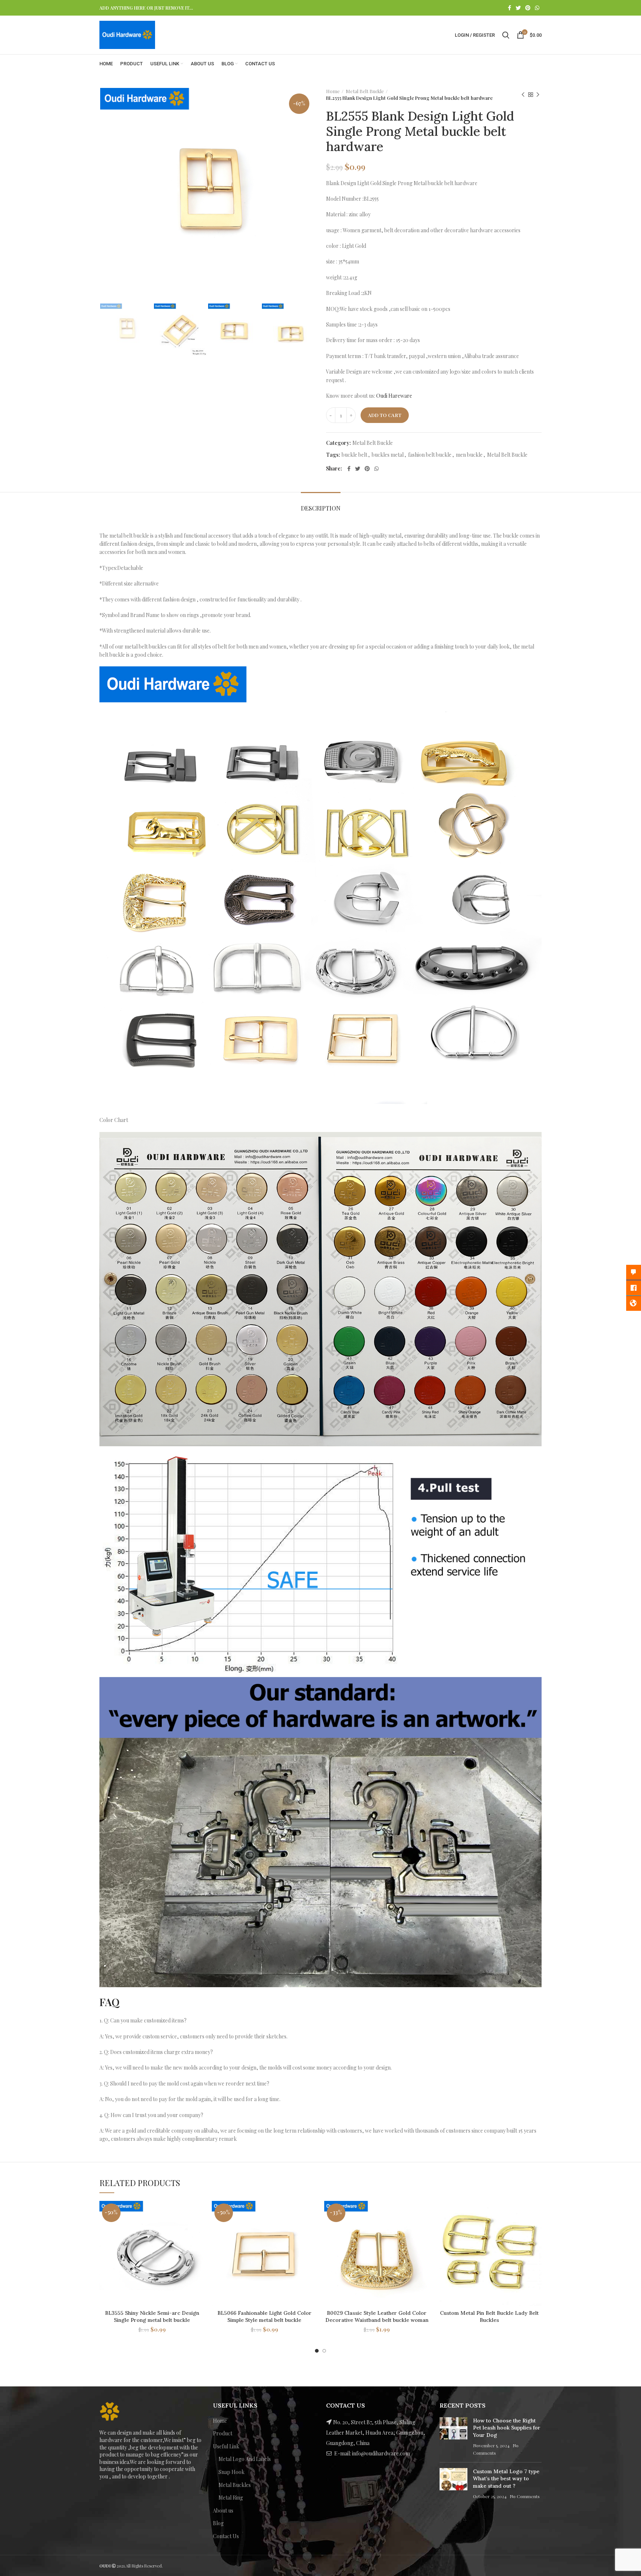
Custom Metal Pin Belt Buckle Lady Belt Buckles (489, 2317)
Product (223, 2433)
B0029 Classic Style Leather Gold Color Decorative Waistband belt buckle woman (377, 2317)
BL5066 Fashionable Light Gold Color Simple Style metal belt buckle (264, 2317)
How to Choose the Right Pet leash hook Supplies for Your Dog (507, 2428)
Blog (218, 2523)
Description (321, 508)
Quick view (199, 2213)
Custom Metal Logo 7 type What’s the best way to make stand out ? (506, 2479)
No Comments (525, 2496)
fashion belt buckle (430, 455)
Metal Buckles (235, 2485)
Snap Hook (231, 2472)
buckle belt (354, 455)
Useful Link (226, 2446)
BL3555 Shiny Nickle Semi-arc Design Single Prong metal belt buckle (152, 2317)
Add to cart (385, 415)
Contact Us (226, 2536)
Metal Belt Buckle (365, 91)
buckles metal (388, 455)
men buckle (469, 455)
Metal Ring (231, 2498)
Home (333, 91)
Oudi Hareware (394, 396)
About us (223, 2511)
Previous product (523, 95)
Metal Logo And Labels (245, 2459)
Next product (538, 95)
